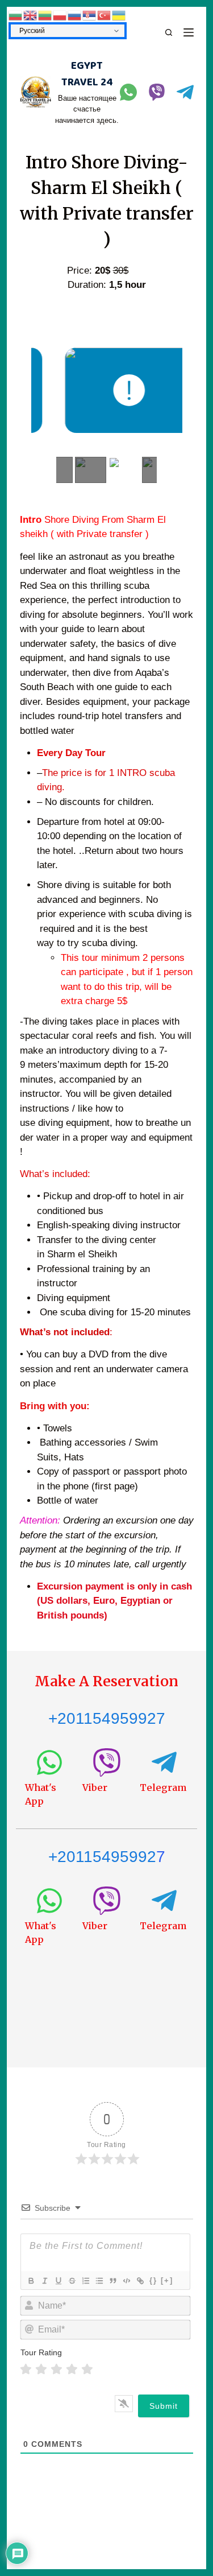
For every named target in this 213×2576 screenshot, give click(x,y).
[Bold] (31, 2281)
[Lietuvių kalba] (45, 15)
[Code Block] (126, 2281)
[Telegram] (185, 92)
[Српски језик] (90, 15)
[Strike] (72, 2281)
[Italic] (44, 2281)
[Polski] (60, 15)
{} (153, 2280)
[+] (167, 2280)
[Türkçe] (105, 15)
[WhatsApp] (128, 92)
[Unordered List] (99, 2281)
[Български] (16, 15)
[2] (41, 2369)
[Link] (140, 2281)
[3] (57, 2369)
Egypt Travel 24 (87, 74)
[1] (26, 2369)
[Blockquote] (112, 2281)
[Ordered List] (85, 2281)
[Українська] (119, 15)
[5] (87, 2369)
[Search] (169, 32)
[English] (31, 15)
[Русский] (75, 15)
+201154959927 (107, 1718)
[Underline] (58, 2281)
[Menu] (189, 32)
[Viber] (157, 92)
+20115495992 (102, 1857)
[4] (72, 2369)
